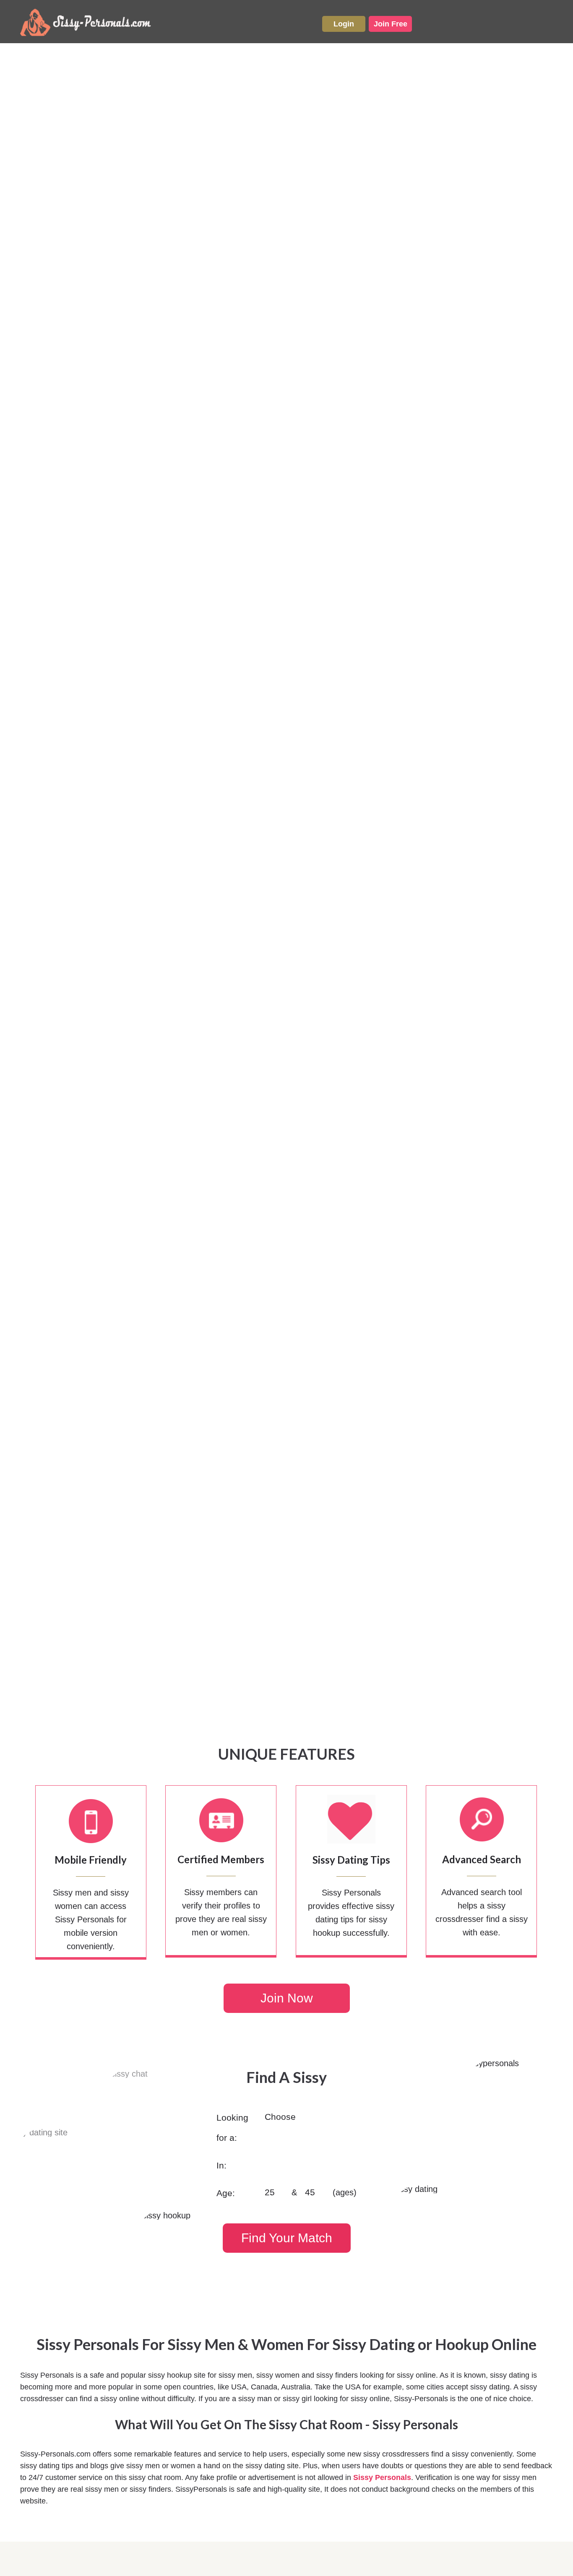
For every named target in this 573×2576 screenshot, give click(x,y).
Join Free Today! (286, 2484)
